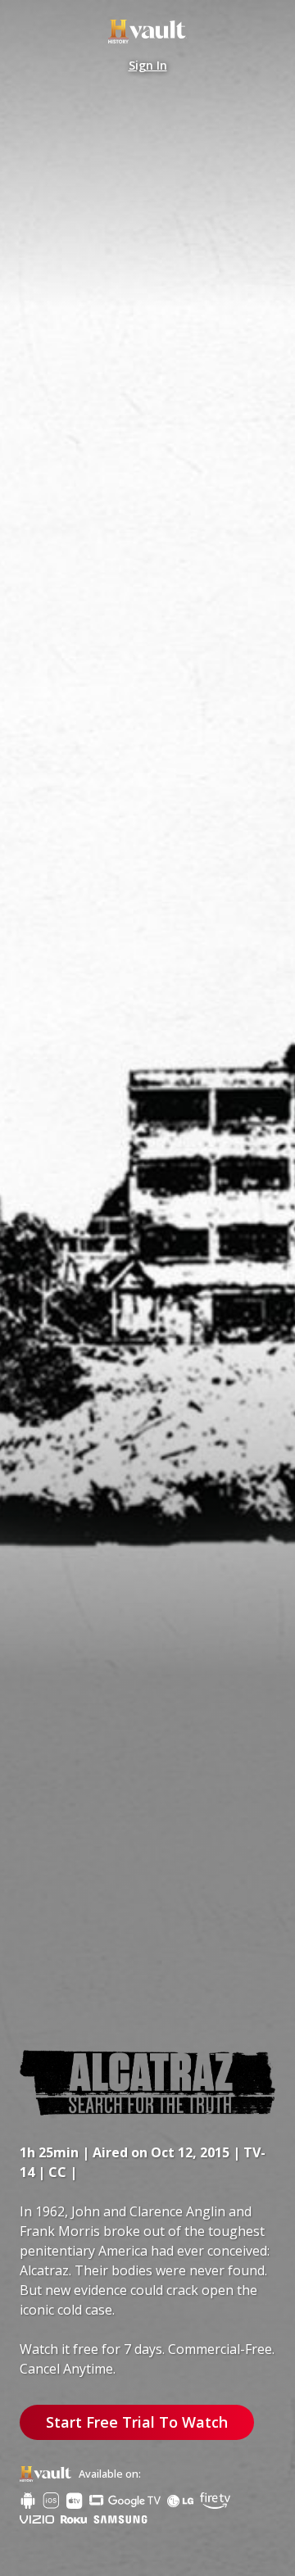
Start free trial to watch (148, 1467)
